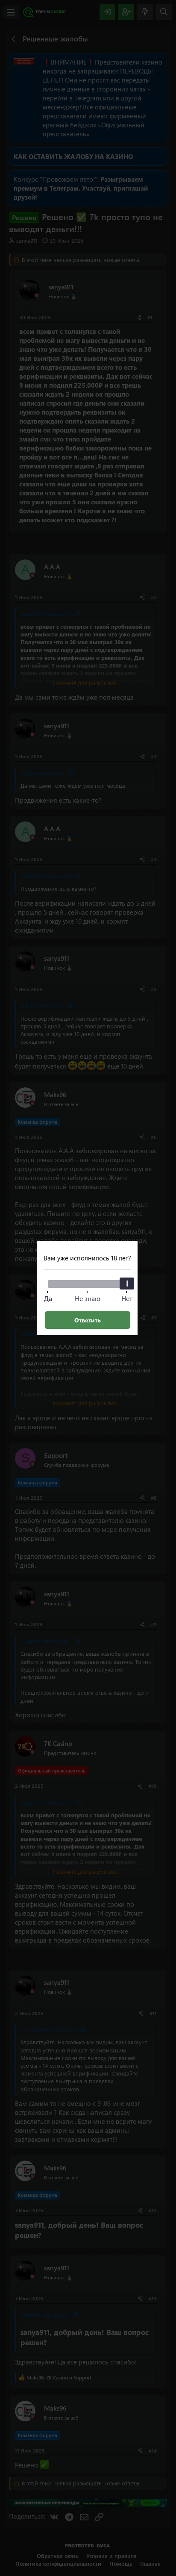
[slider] (127, 1284)
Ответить (88, 1320)
